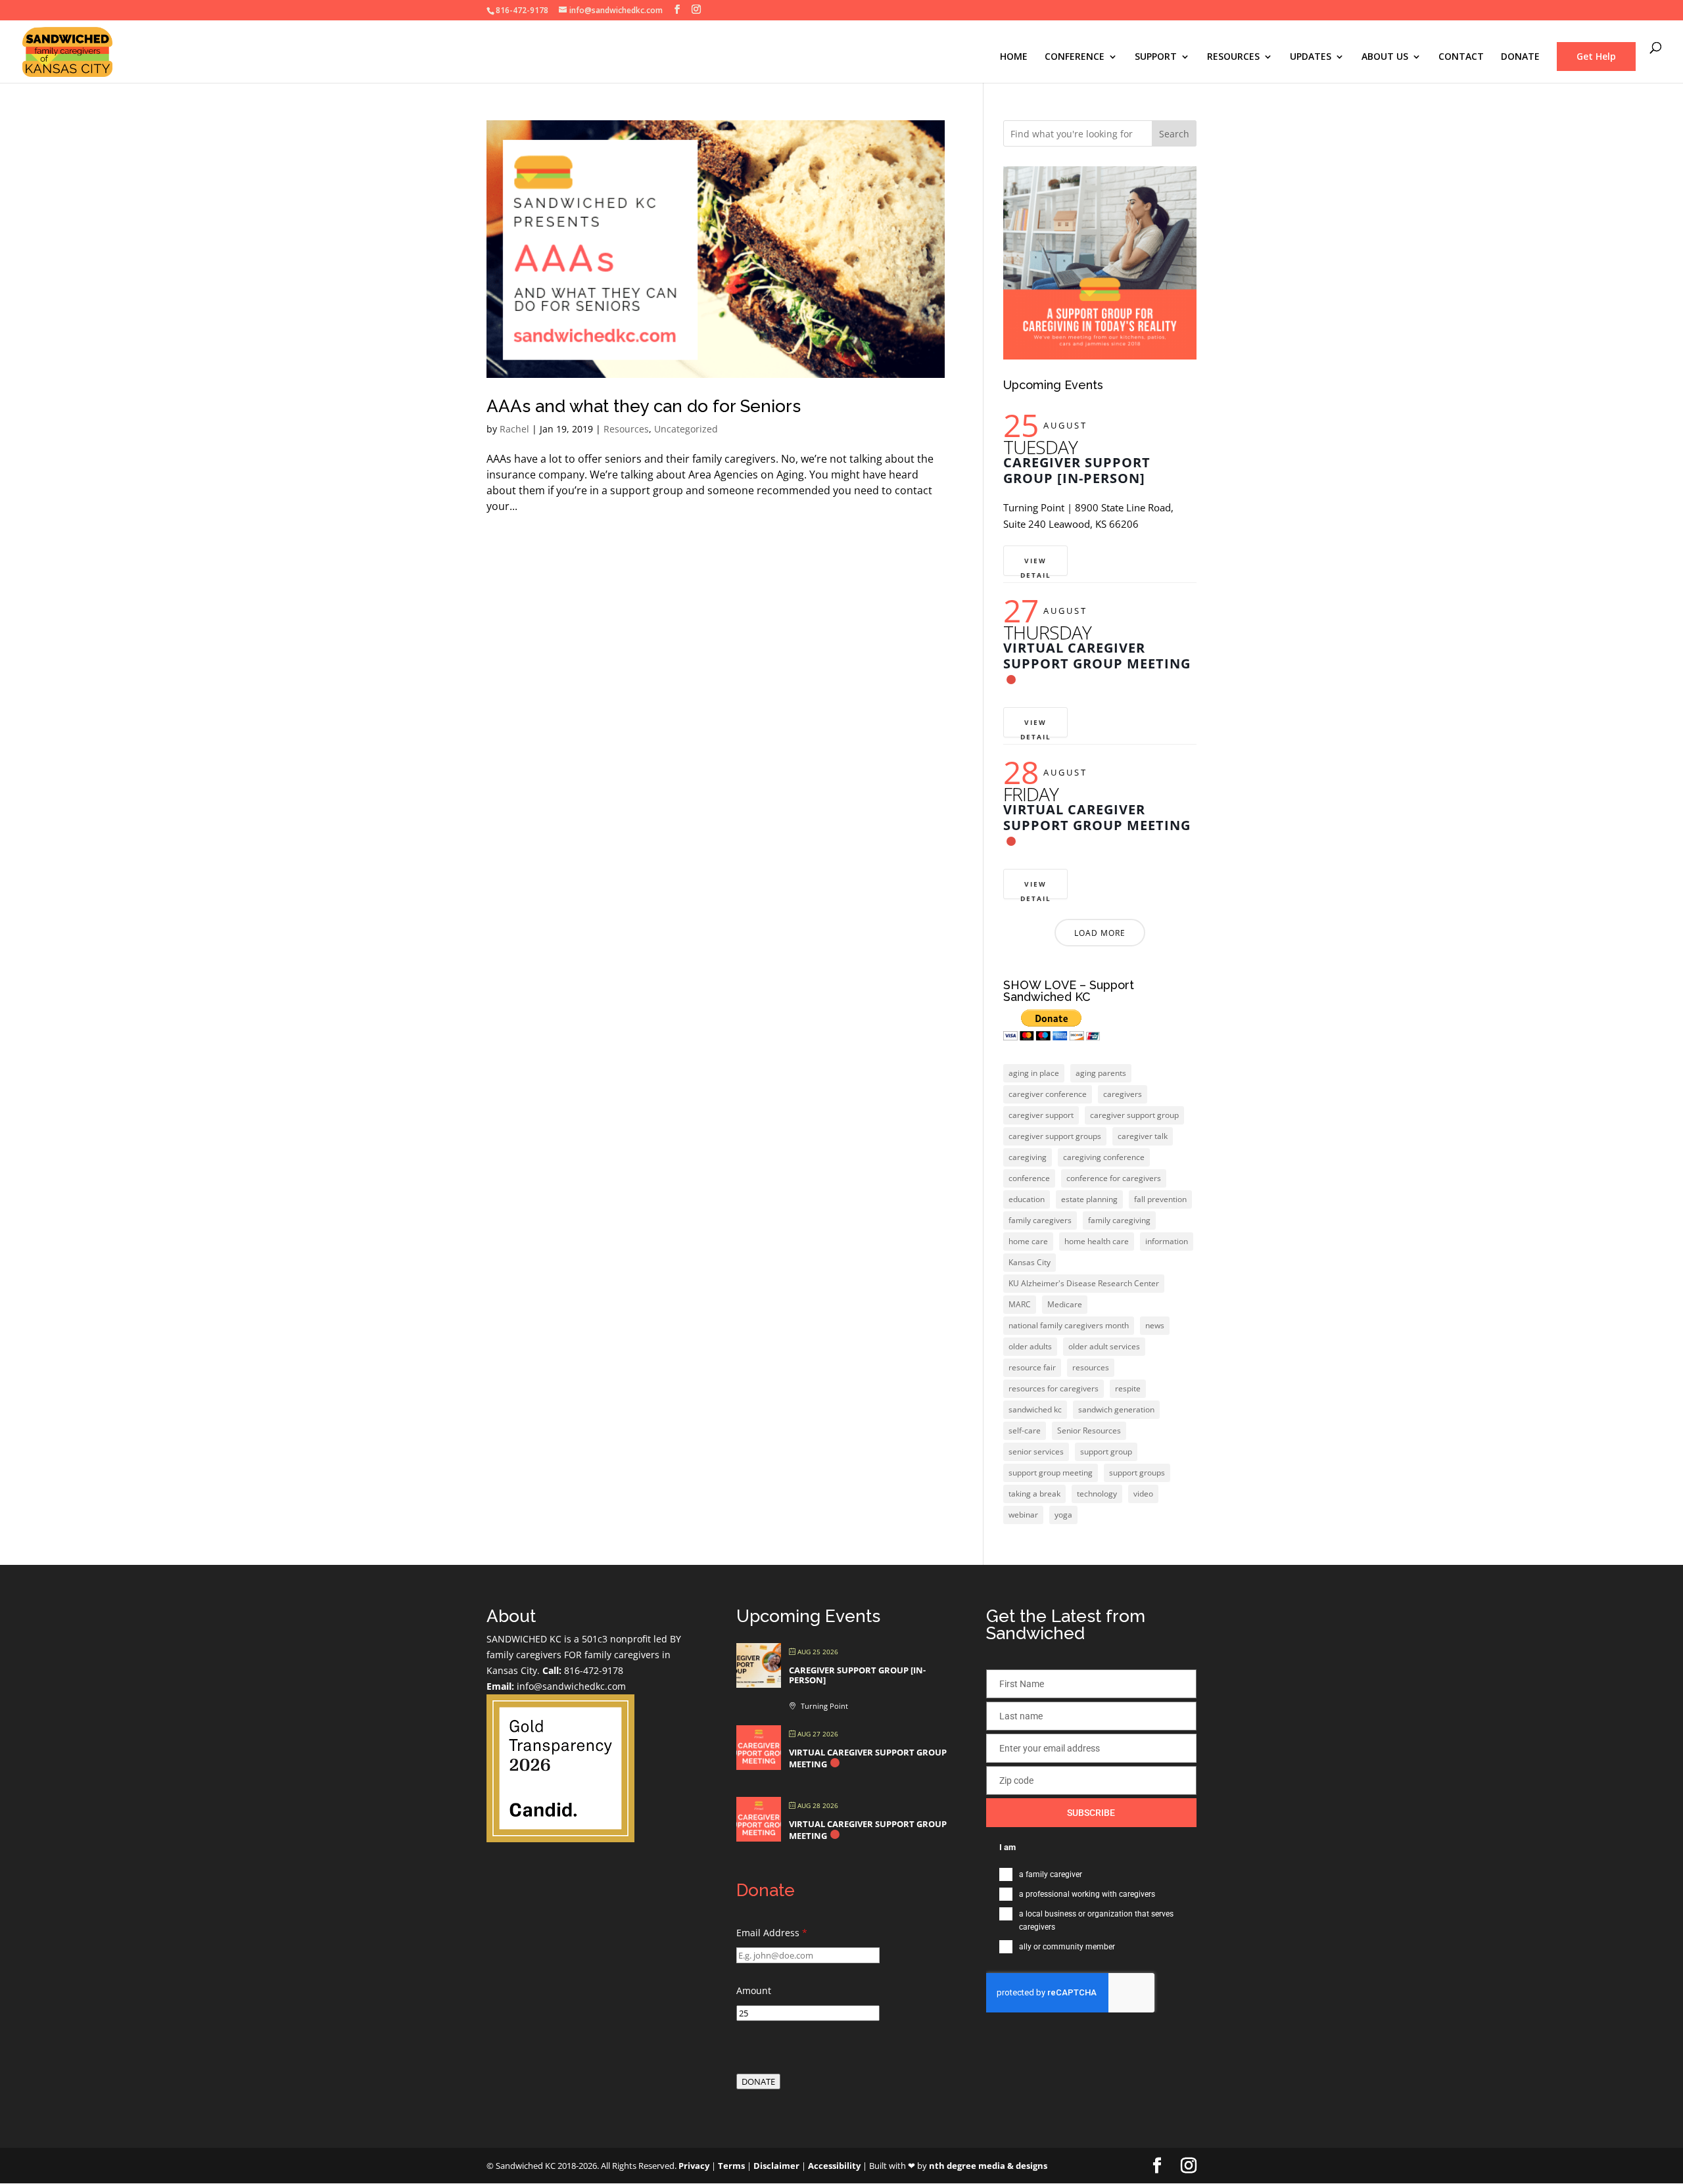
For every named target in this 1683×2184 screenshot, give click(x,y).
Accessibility (834, 2166)
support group (1106, 1452)
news (1155, 1325)
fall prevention (1160, 1199)
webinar (1023, 1515)
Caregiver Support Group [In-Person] (1077, 470)
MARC (1020, 1304)
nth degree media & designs (988, 2166)
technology (1097, 1494)
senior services (1036, 1452)
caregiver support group (1134, 1115)
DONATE (1520, 57)
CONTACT (1461, 57)
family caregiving (1119, 1220)
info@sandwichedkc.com (570, 1686)
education (1027, 1199)
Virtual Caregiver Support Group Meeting (1097, 656)
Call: (552, 1670)
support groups (1137, 1473)
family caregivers (1040, 1220)
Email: (500, 1686)
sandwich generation (1116, 1409)
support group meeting (1051, 1473)
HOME (1014, 57)
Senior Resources (1089, 1430)
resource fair (1032, 1367)
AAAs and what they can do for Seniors (644, 406)
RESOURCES (1233, 57)
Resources (626, 429)
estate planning (1089, 1199)
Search (1174, 134)
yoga (1063, 1515)
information (1167, 1241)
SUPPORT (1156, 57)
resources (1091, 1367)
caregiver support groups (1055, 1136)
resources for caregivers (1054, 1388)
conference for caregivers (1114, 1178)
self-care (1025, 1430)
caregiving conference (1104, 1157)
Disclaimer (776, 2166)
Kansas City (1030, 1262)
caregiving (1028, 1157)
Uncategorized (686, 429)
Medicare (1065, 1304)
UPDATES (1311, 57)
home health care (1097, 1241)
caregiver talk (1143, 1136)
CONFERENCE (1075, 57)
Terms (731, 2166)
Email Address (772, 1933)
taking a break (1034, 1494)
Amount (754, 1990)
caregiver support (1041, 1115)
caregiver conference (1048, 1094)
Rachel (514, 429)
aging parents (1101, 1073)
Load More (1100, 933)
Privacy (694, 2166)
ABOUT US (1385, 57)
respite (1128, 1388)
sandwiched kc (1035, 1409)
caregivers (1123, 1094)
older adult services (1104, 1346)
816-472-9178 (592, 1670)
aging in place (1034, 1073)
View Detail (1036, 566)
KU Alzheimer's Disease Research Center (1084, 1283)
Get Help (1596, 56)
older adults (1030, 1346)
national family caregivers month (1069, 1325)
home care (1028, 1241)
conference (1029, 1178)
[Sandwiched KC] (560, 1839)
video (1143, 1494)
